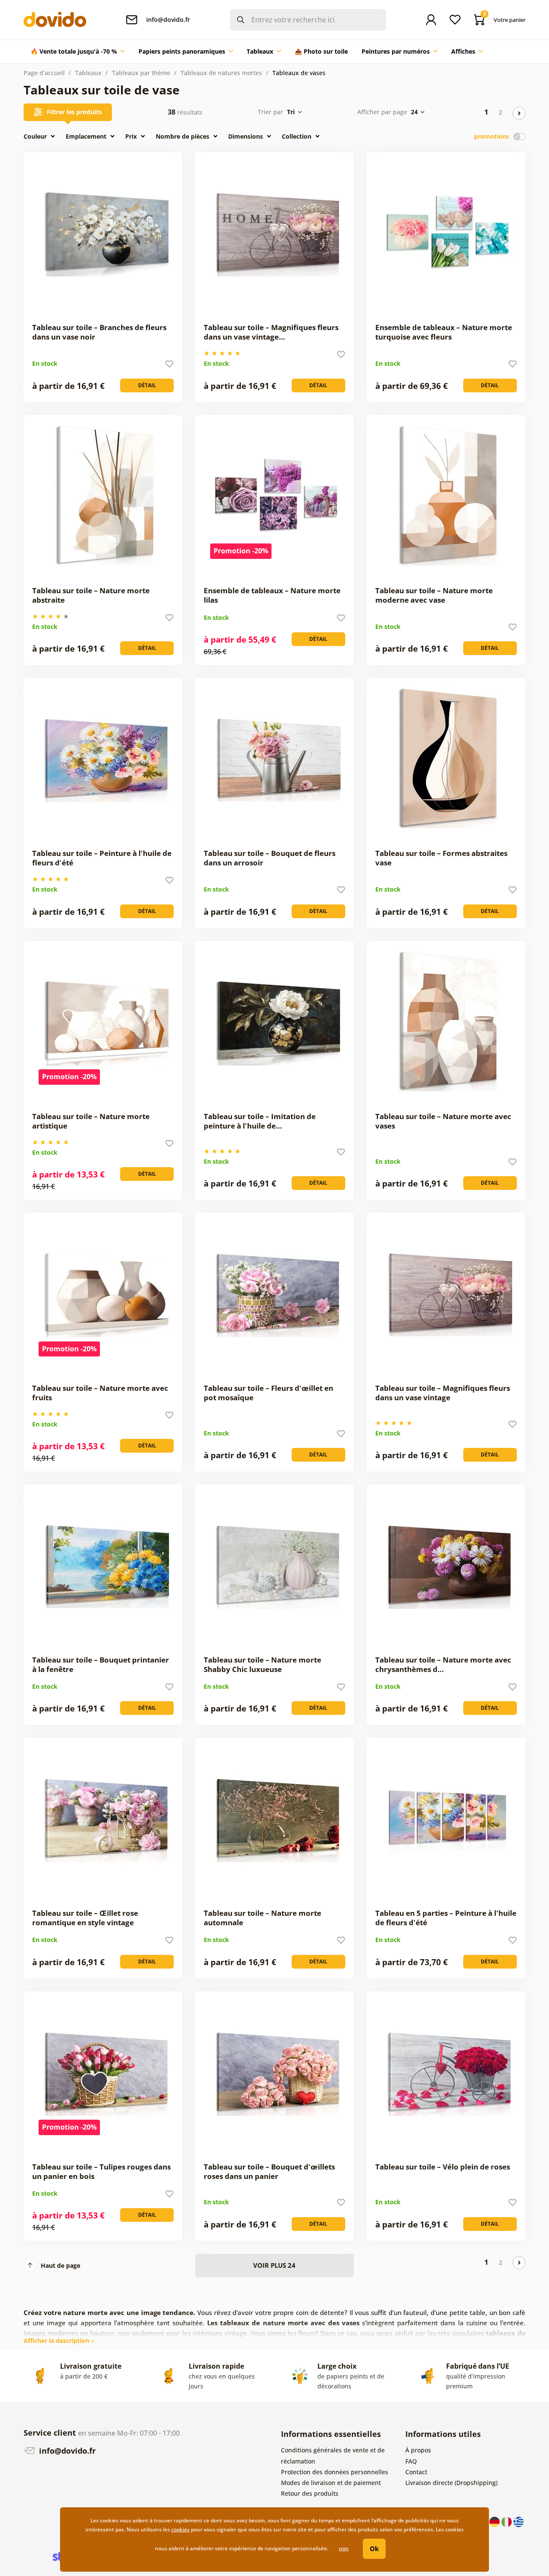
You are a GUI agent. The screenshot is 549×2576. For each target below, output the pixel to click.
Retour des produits (310, 2493)
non (344, 2548)
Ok (374, 2549)
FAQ (411, 2461)
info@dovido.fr (66, 2451)
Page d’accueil (44, 73)
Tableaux (88, 73)
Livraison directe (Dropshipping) (451, 2483)
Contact (416, 2472)
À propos (418, 2450)
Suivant (519, 113)
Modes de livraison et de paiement (331, 2483)
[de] (495, 2521)
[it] (507, 2521)
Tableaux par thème (141, 73)
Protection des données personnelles (335, 2472)
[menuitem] (78, 52)
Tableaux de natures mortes (221, 73)
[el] (519, 2521)
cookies (180, 2529)
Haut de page (60, 2265)
